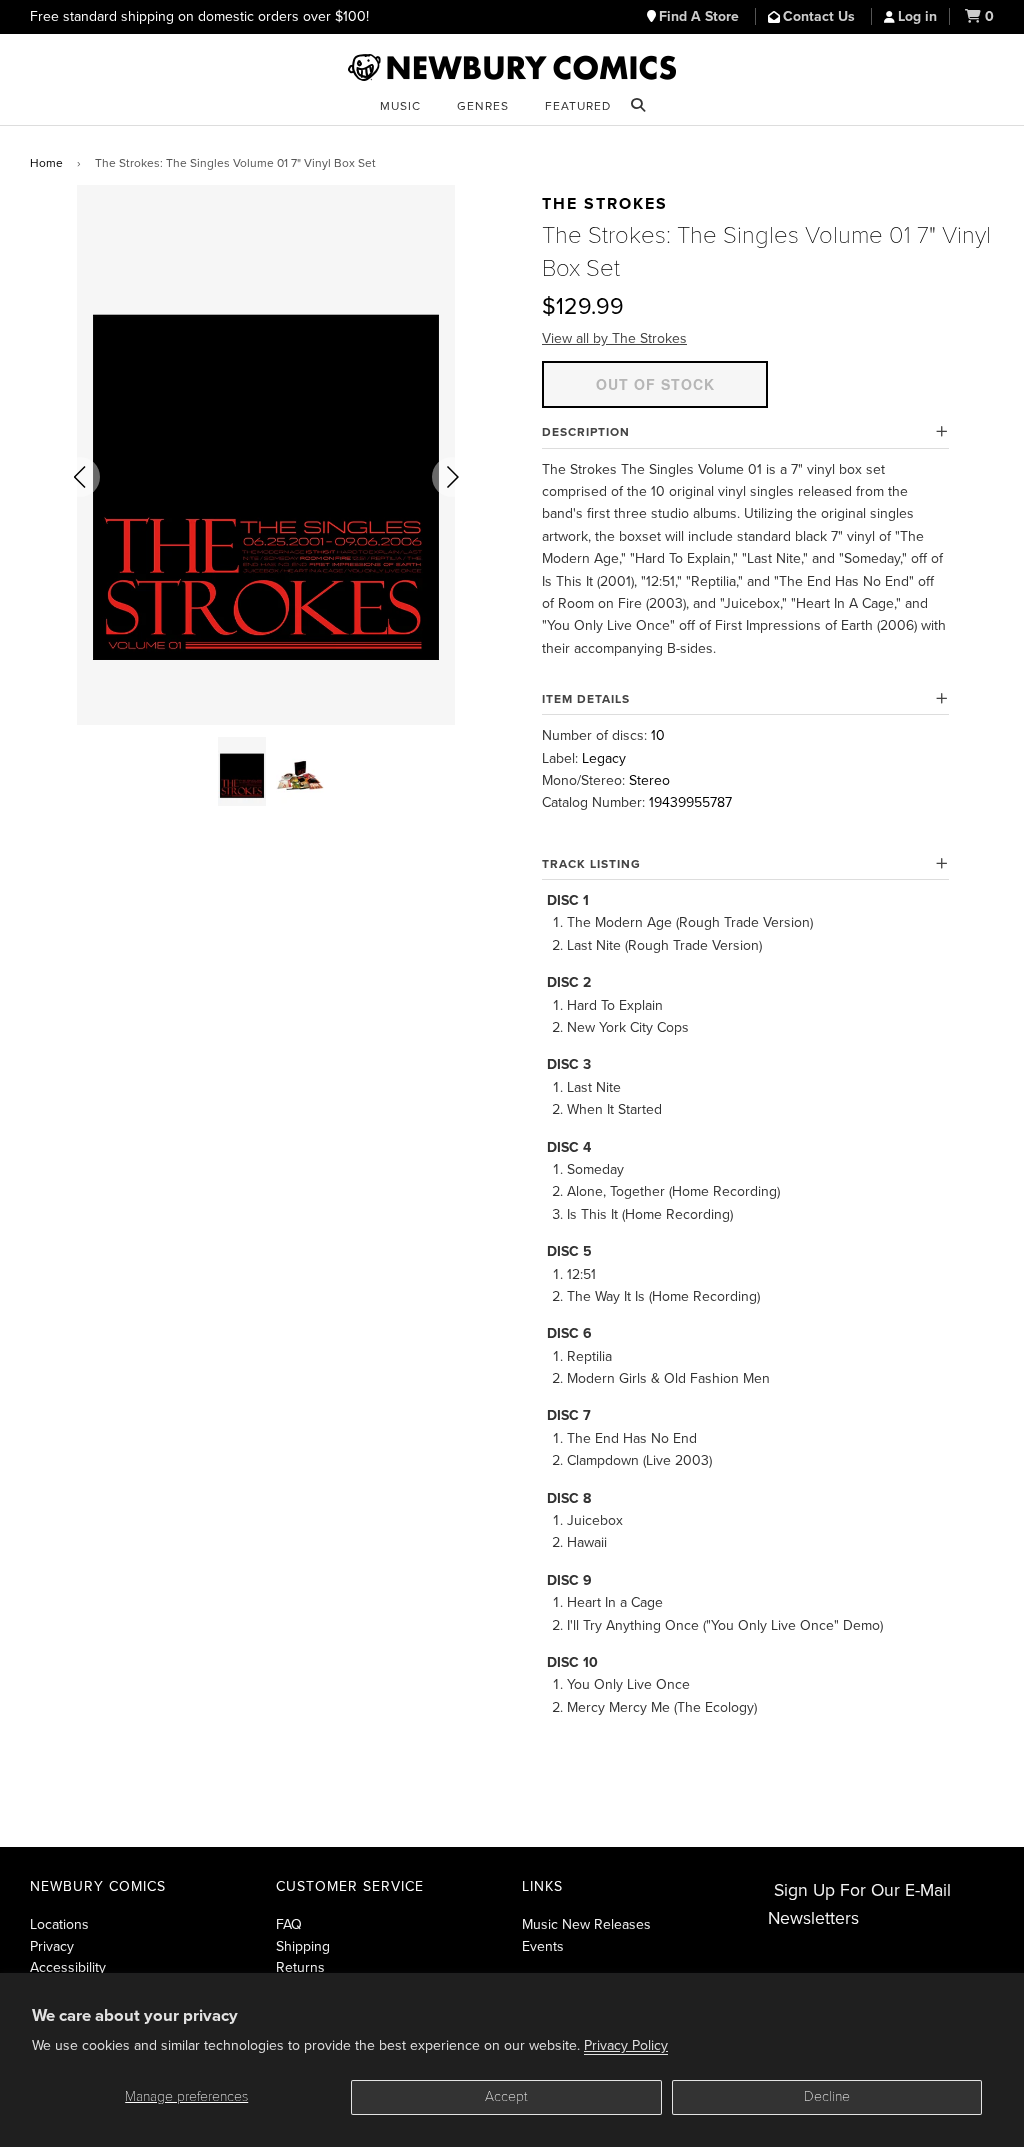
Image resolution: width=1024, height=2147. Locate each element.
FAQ (289, 1924)
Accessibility (68, 1967)
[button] (80, 477)
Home (46, 163)
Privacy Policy (626, 2045)
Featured (578, 106)
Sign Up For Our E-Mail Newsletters (859, 1904)
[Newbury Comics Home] (512, 68)
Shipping (303, 1946)
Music (400, 106)
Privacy (52, 1946)
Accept (506, 2096)
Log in (917, 16)
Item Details (586, 699)
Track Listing (591, 864)
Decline (827, 2096)
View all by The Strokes (614, 338)
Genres (483, 106)
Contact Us (821, 16)
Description (586, 432)
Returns (300, 1967)
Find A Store (701, 16)
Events (543, 1946)
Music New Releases (586, 1924)
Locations (59, 1924)
